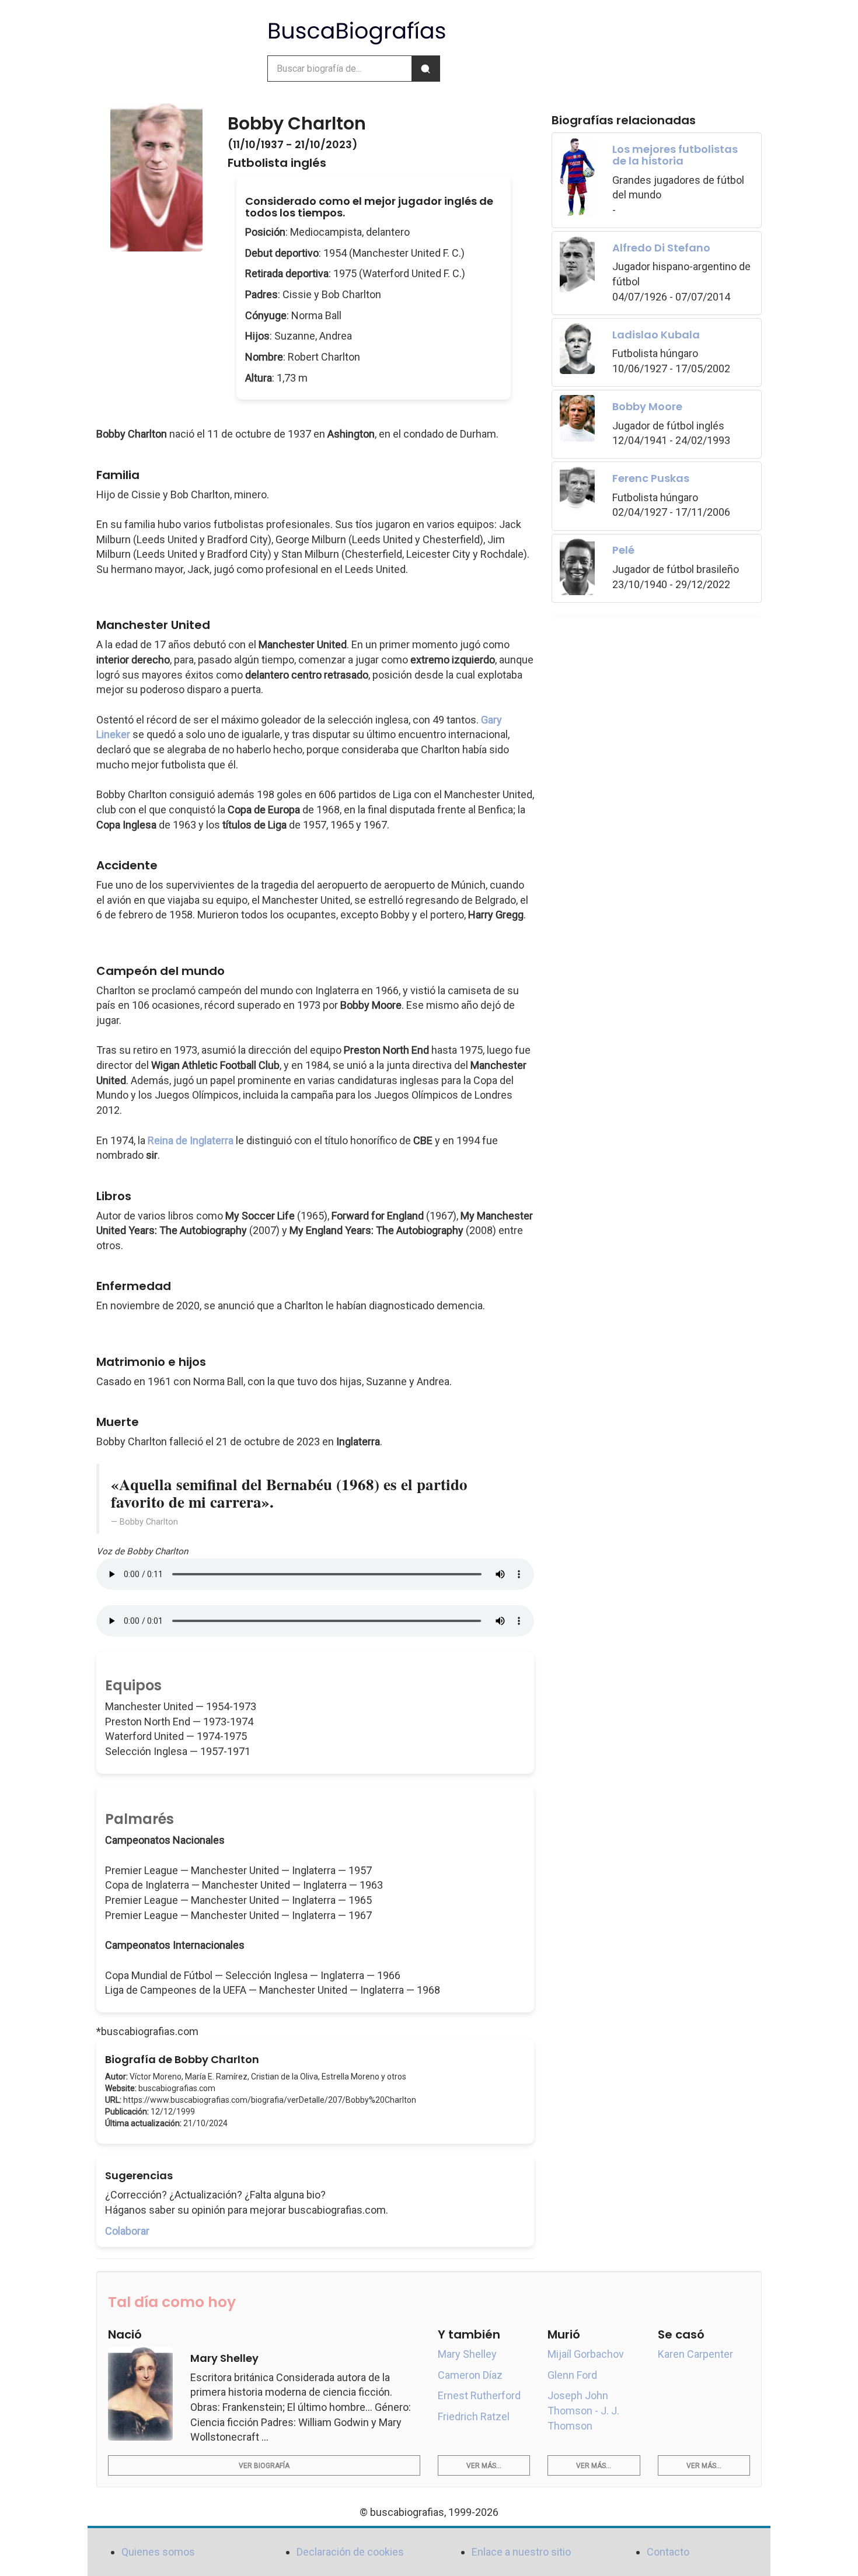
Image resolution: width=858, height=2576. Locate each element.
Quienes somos (158, 2552)
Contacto (668, 2552)
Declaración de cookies (350, 2552)
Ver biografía (264, 2466)
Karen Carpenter (695, 2354)
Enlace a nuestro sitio (521, 2552)
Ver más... (484, 2466)
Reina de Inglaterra (191, 1140)
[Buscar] (425, 69)
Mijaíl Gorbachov (586, 2354)
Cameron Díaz (470, 2375)
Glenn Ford (572, 2375)
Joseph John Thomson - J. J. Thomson (583, 2410)
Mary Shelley (467, 2354)
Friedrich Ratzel (474, 2416)
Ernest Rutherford (479, 2395)
